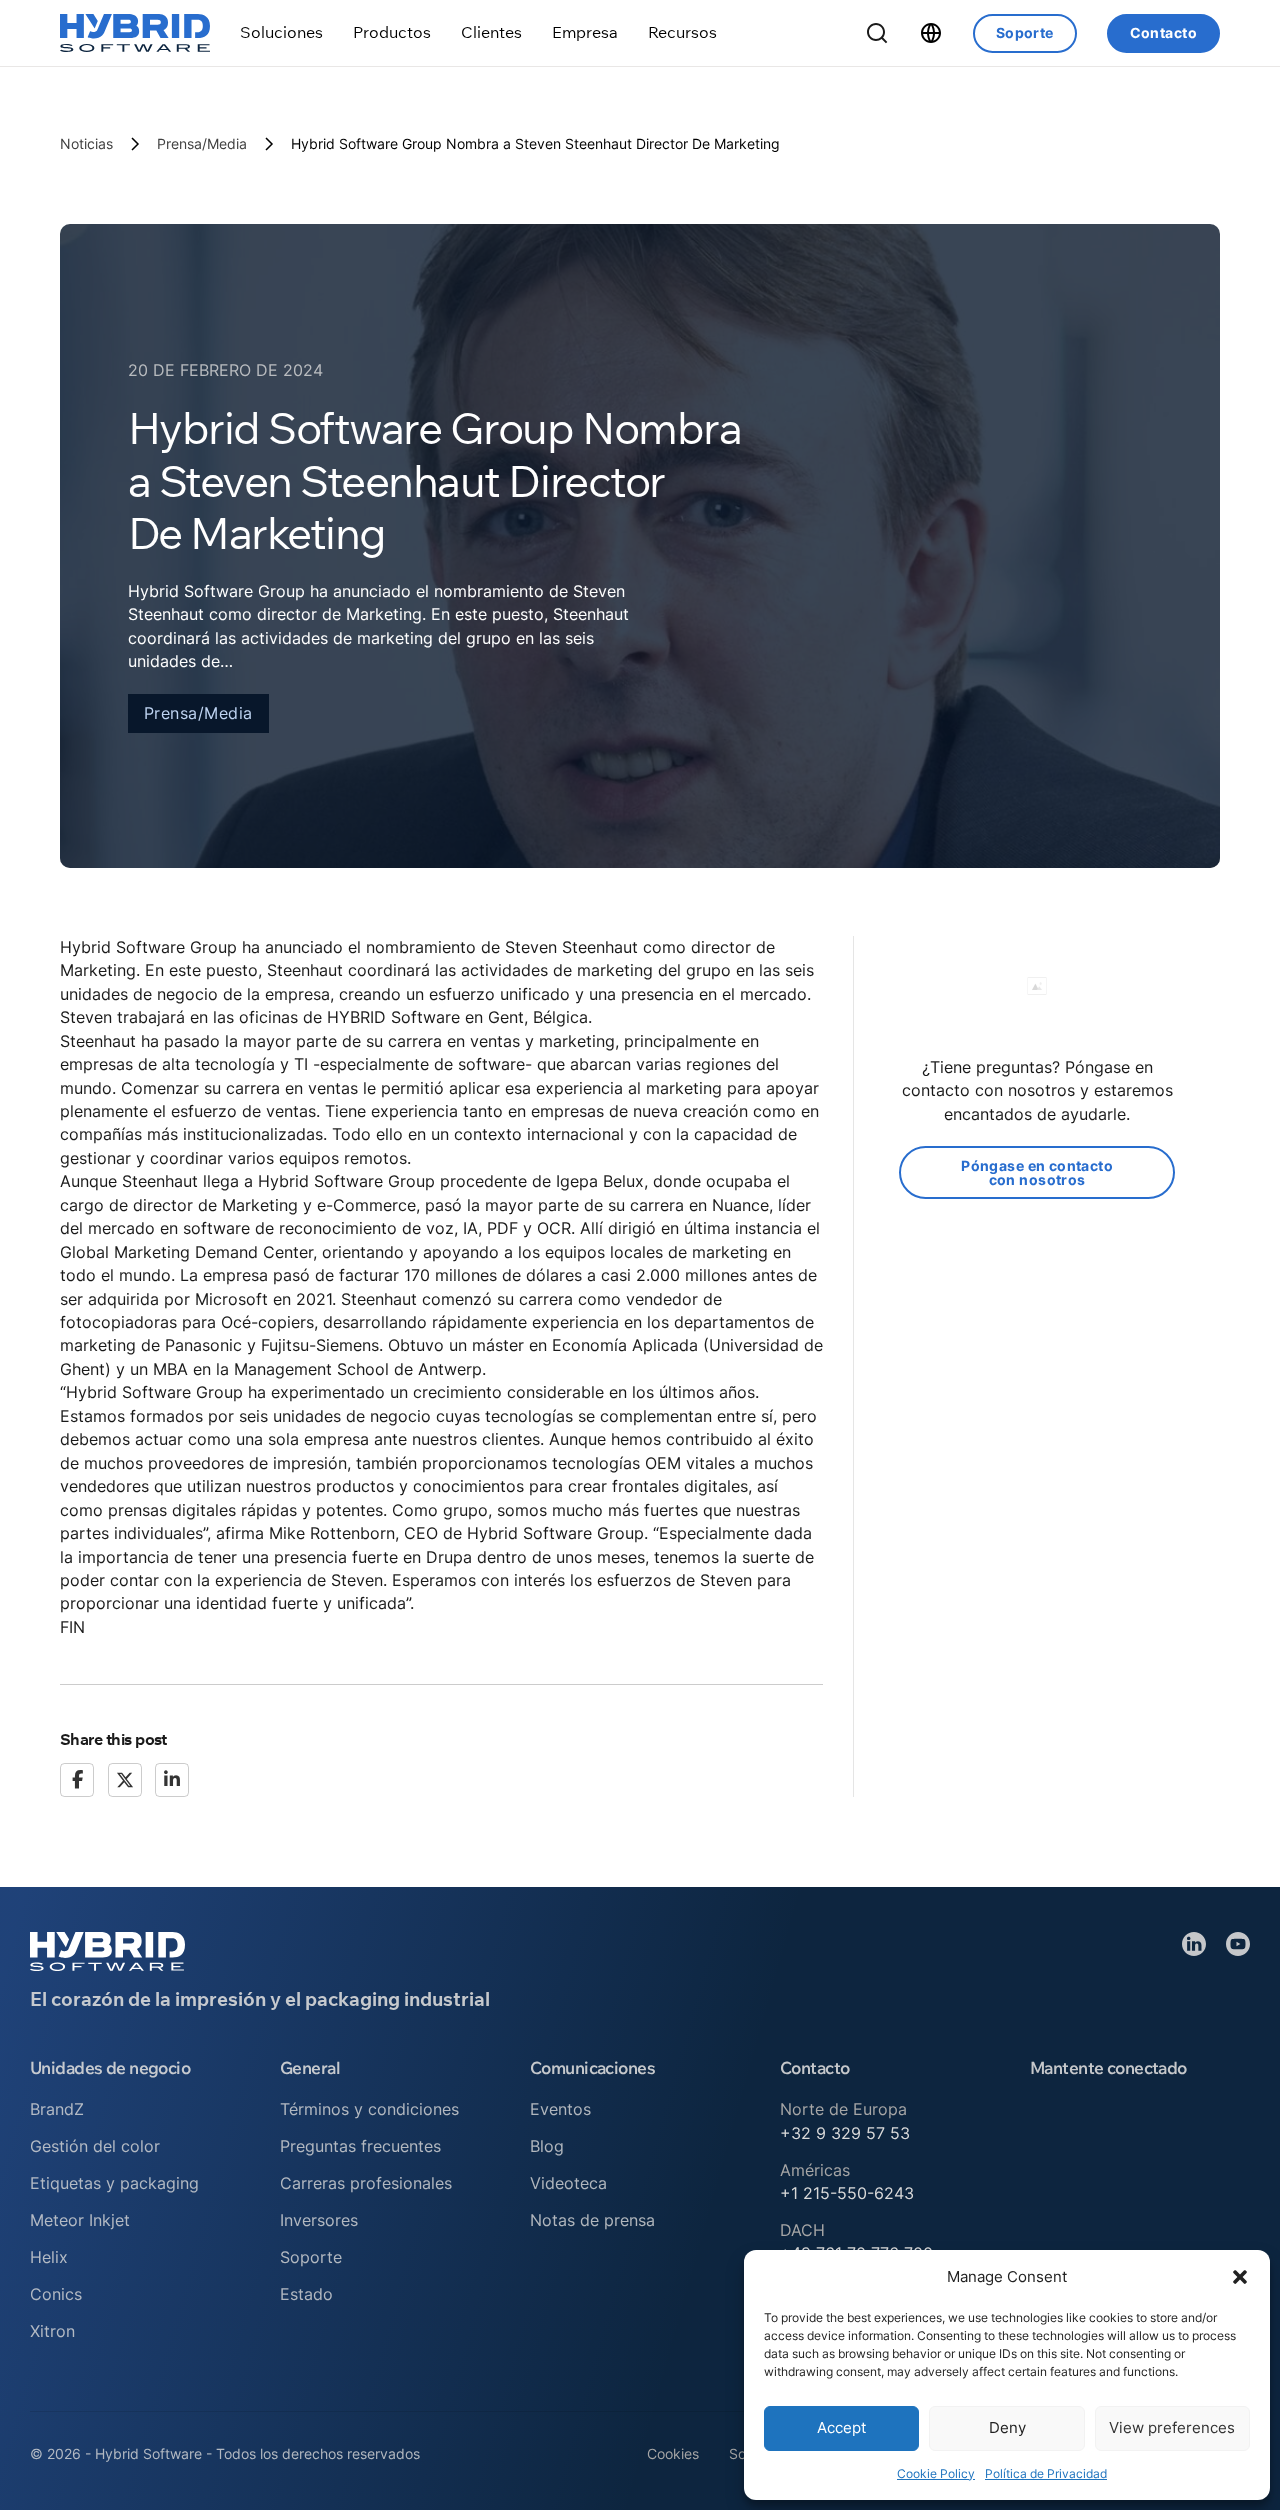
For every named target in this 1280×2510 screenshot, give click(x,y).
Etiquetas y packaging (114, 2183)
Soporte (1025, 32)
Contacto (1163, 32)
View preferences (1172, 2427)
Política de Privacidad (1046, 2473)
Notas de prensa (592, 2220)
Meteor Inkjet (80, 2220)
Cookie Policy (936, 2473)
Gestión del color (95, 2146)
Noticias (86, 143)
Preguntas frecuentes (360, 2146)
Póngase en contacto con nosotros (1037, 1172)
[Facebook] (77, 1780)
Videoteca (568, 2183)
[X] (125, 1780)
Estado (306, 2294)
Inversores (319, 2220)
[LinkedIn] (172, 1780)
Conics (56, 2294)
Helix (49, 2257)
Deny (1007, 2427)
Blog (547, 2146)
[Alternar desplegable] (281, 32)
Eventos (560, 2109)
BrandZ (57, 2109)
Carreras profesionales (366, 2183)
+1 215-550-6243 (847, 2193)
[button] (1240, 2277)
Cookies (673, 2453)
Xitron (52, 2331)
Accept (841, 2427)
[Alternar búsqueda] (877, 33)
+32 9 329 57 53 (845, 2133)
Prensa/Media (202, 143)
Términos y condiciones (369, 2109)
